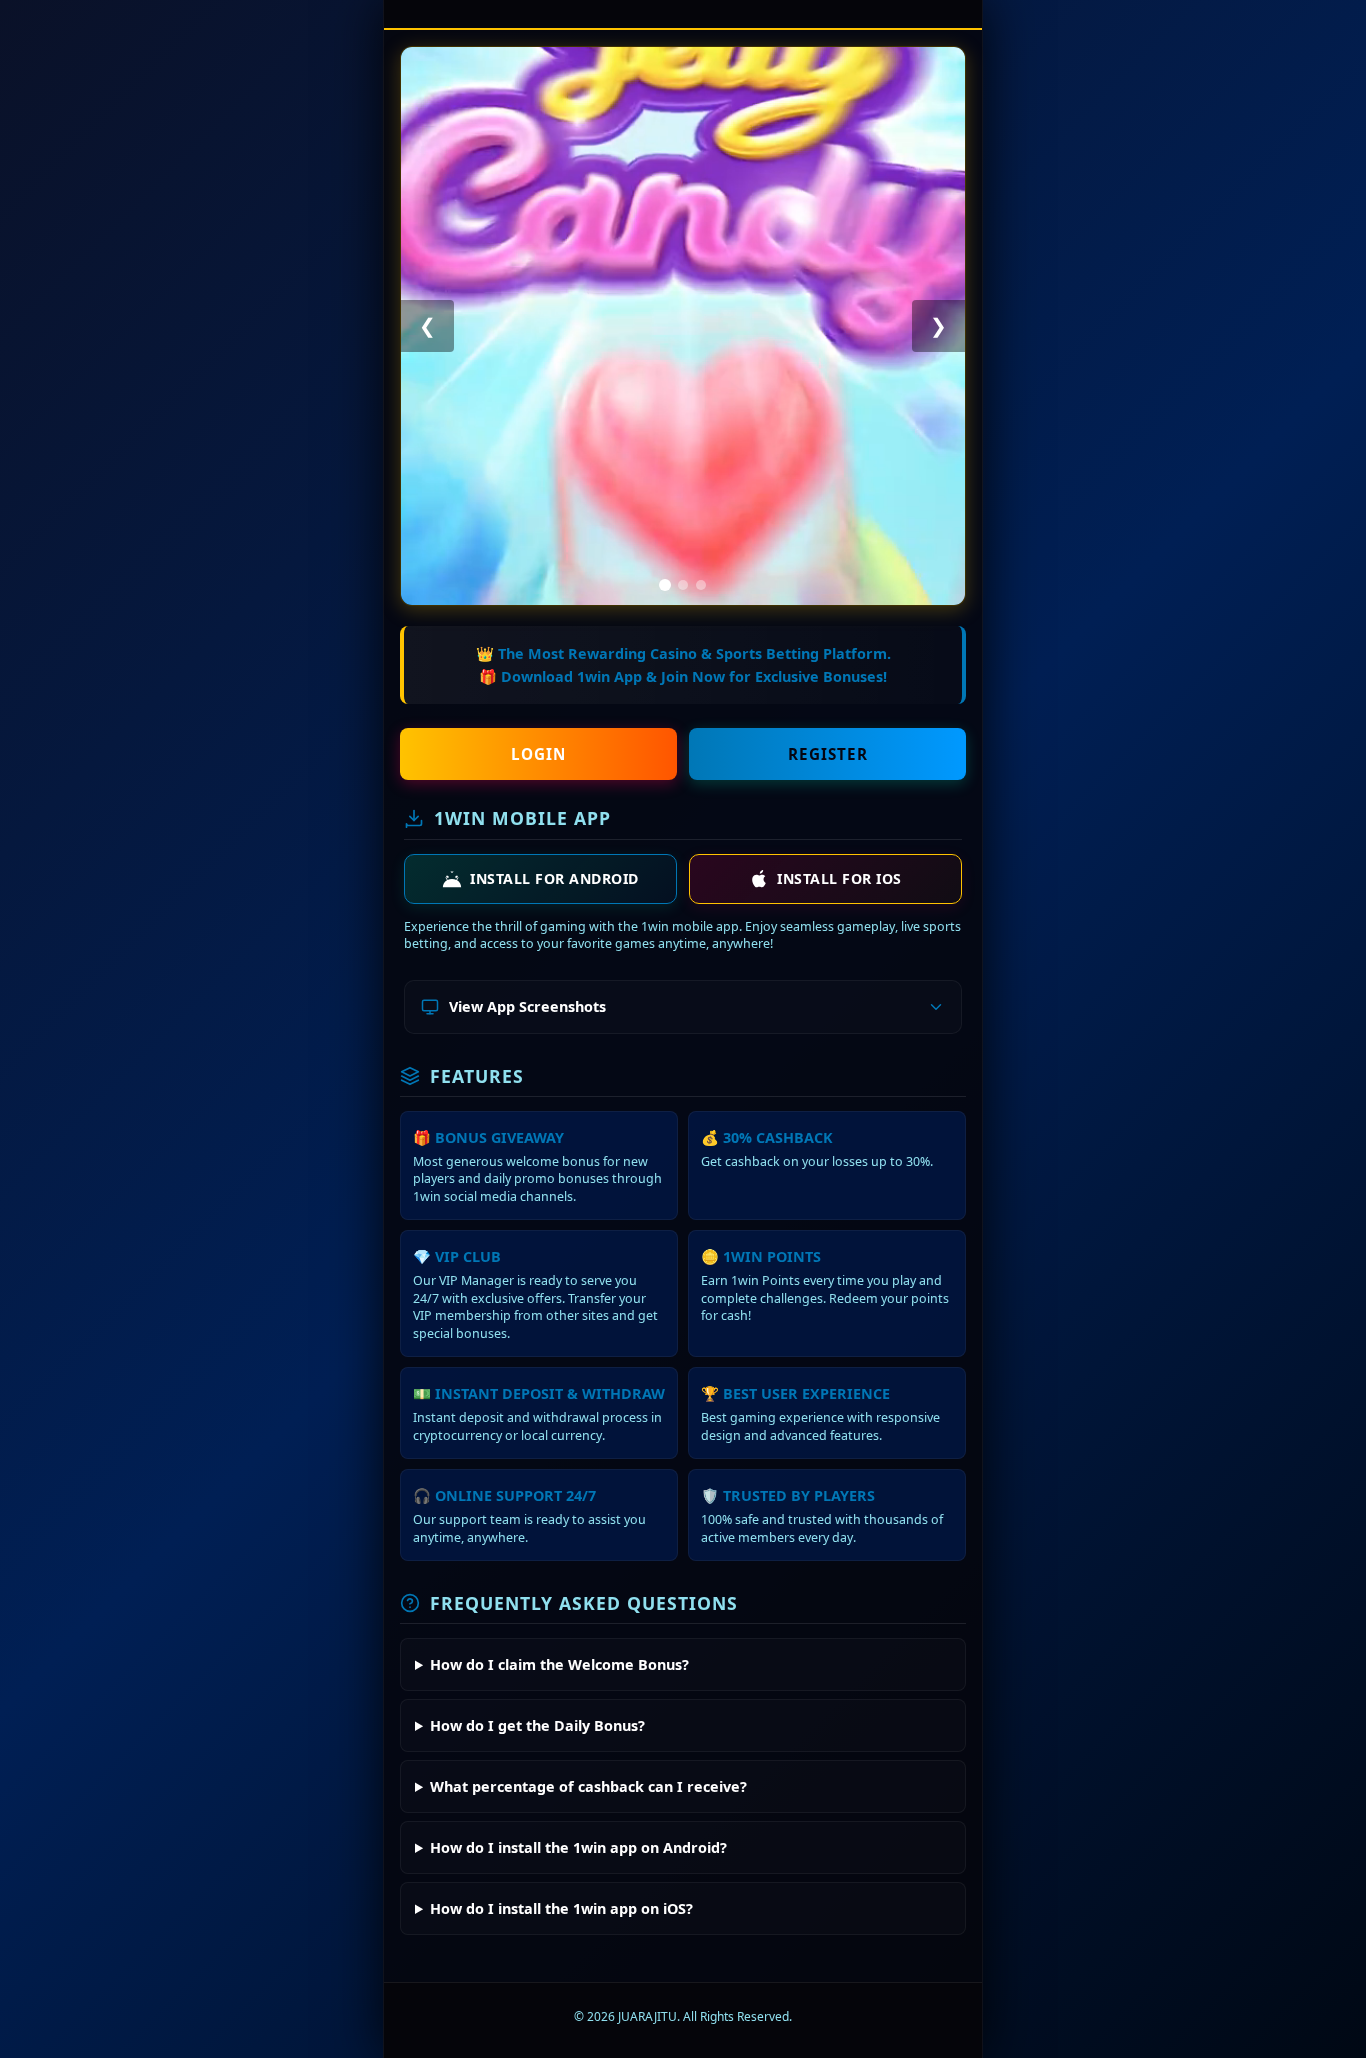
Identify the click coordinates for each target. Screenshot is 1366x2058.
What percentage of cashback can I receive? (588, 1786)
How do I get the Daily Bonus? (537, 1725)
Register (828, 754)
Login (538, 754)
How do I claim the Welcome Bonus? (559, 1664)
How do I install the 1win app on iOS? (561, 1908)
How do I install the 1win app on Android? (578, 1847)
